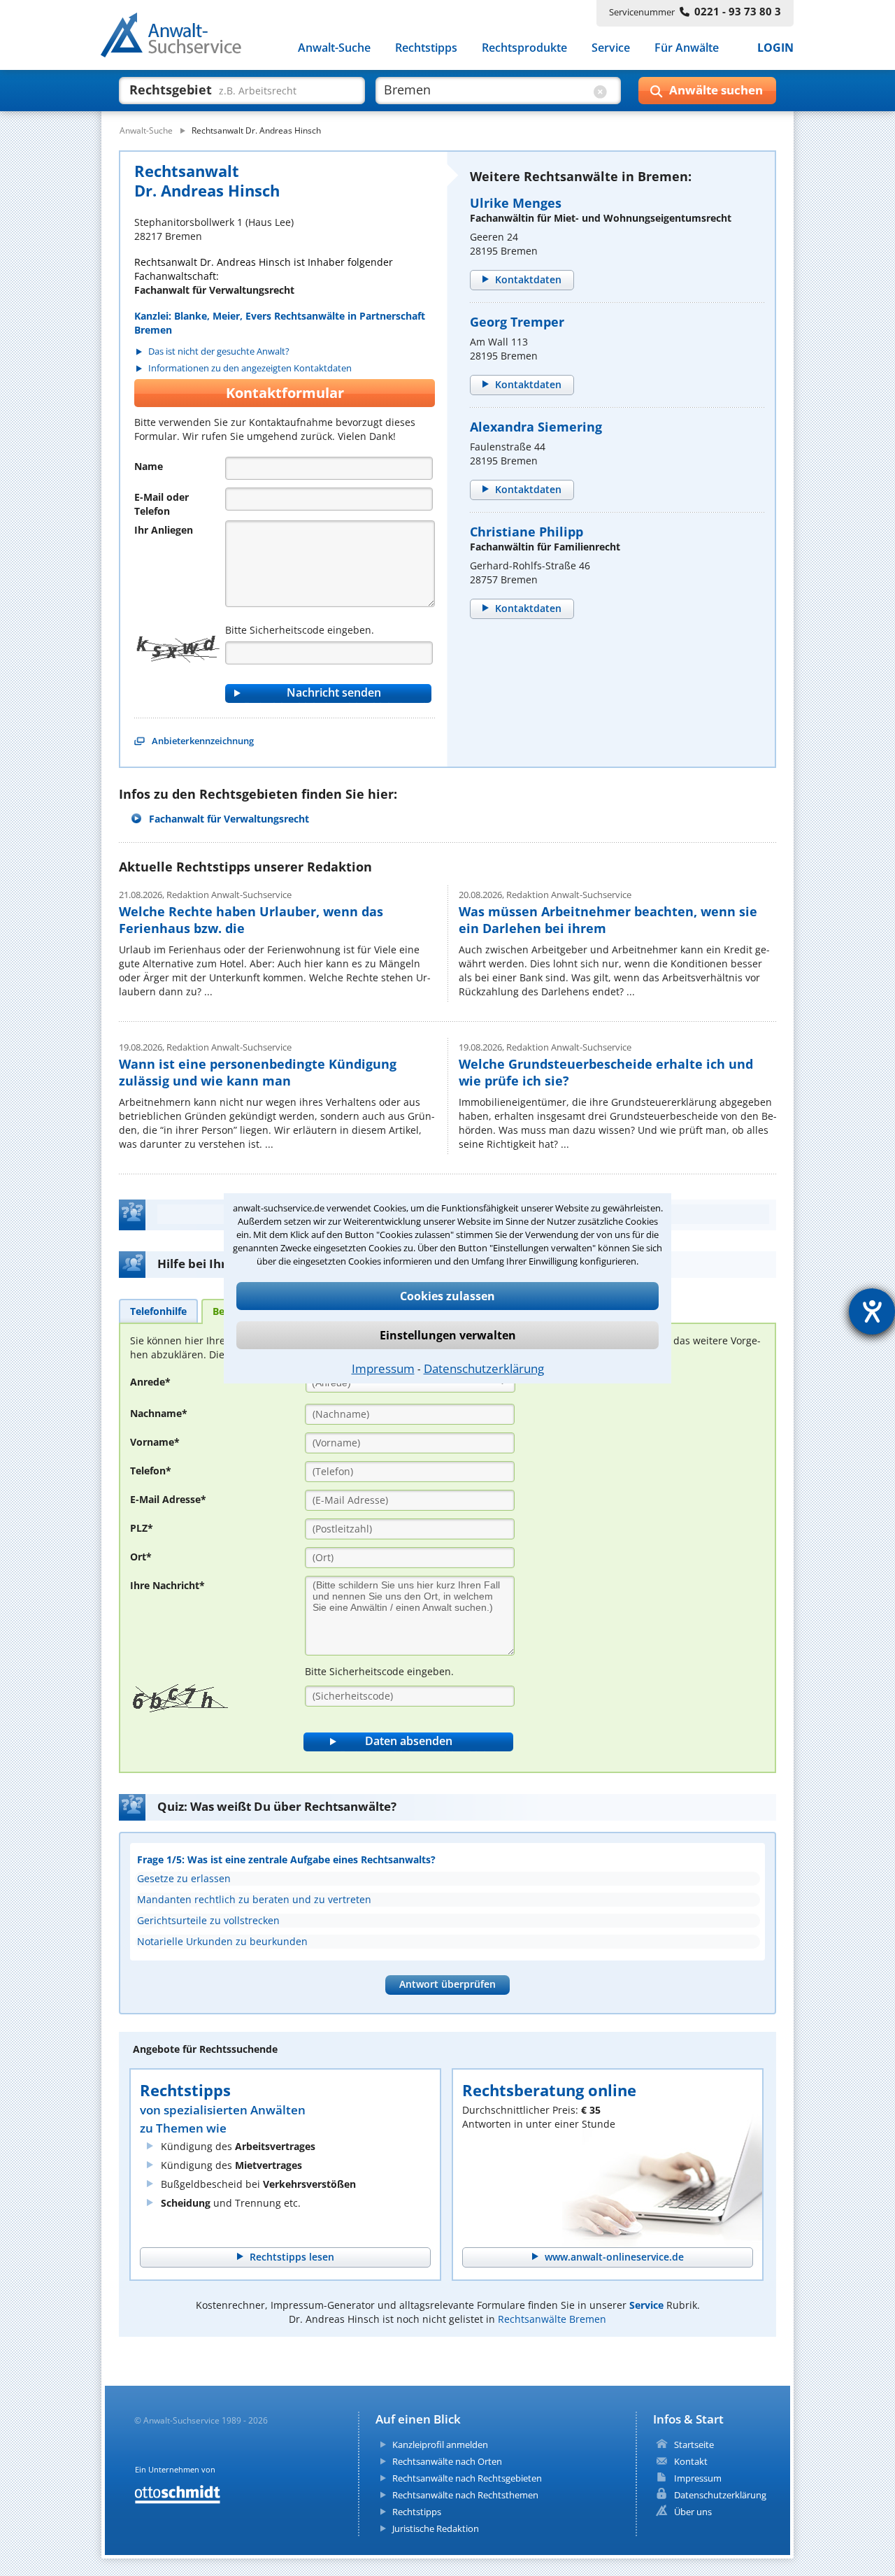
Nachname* (159, 1413)
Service (611, 48)
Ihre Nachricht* (167, 1585)
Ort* (141, 1557)
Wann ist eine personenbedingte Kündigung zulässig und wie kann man (258, 1072)
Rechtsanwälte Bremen (552, 2319)
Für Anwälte (687, 48)
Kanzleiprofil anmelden (440, 2445)
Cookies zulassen (447, 1296)
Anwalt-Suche (334, 48)
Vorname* (155, 1442)
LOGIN (775, 48)
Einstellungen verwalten (448, 1335)
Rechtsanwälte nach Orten (447, 2461)
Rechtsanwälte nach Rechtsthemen (465, 2495)
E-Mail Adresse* (168, 1499)
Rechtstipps (426, 48)
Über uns (693, 2512)
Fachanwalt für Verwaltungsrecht (229, 819)
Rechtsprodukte (524, 48)
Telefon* (151, 1471)
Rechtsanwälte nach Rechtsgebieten (467, 2478)
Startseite (694, 2445)
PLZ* (142, 1528)
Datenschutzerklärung (484, 1368)
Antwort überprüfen (447, 1984)
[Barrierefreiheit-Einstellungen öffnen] (872, 1311)
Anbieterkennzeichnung (203, 741)
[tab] (158, 1311)
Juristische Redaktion (436, 2528)
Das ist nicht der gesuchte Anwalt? (219, 351)
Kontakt (691, 2461)
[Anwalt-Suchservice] (179, 38)
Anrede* (150, 1382)
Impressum (383, 1368)
